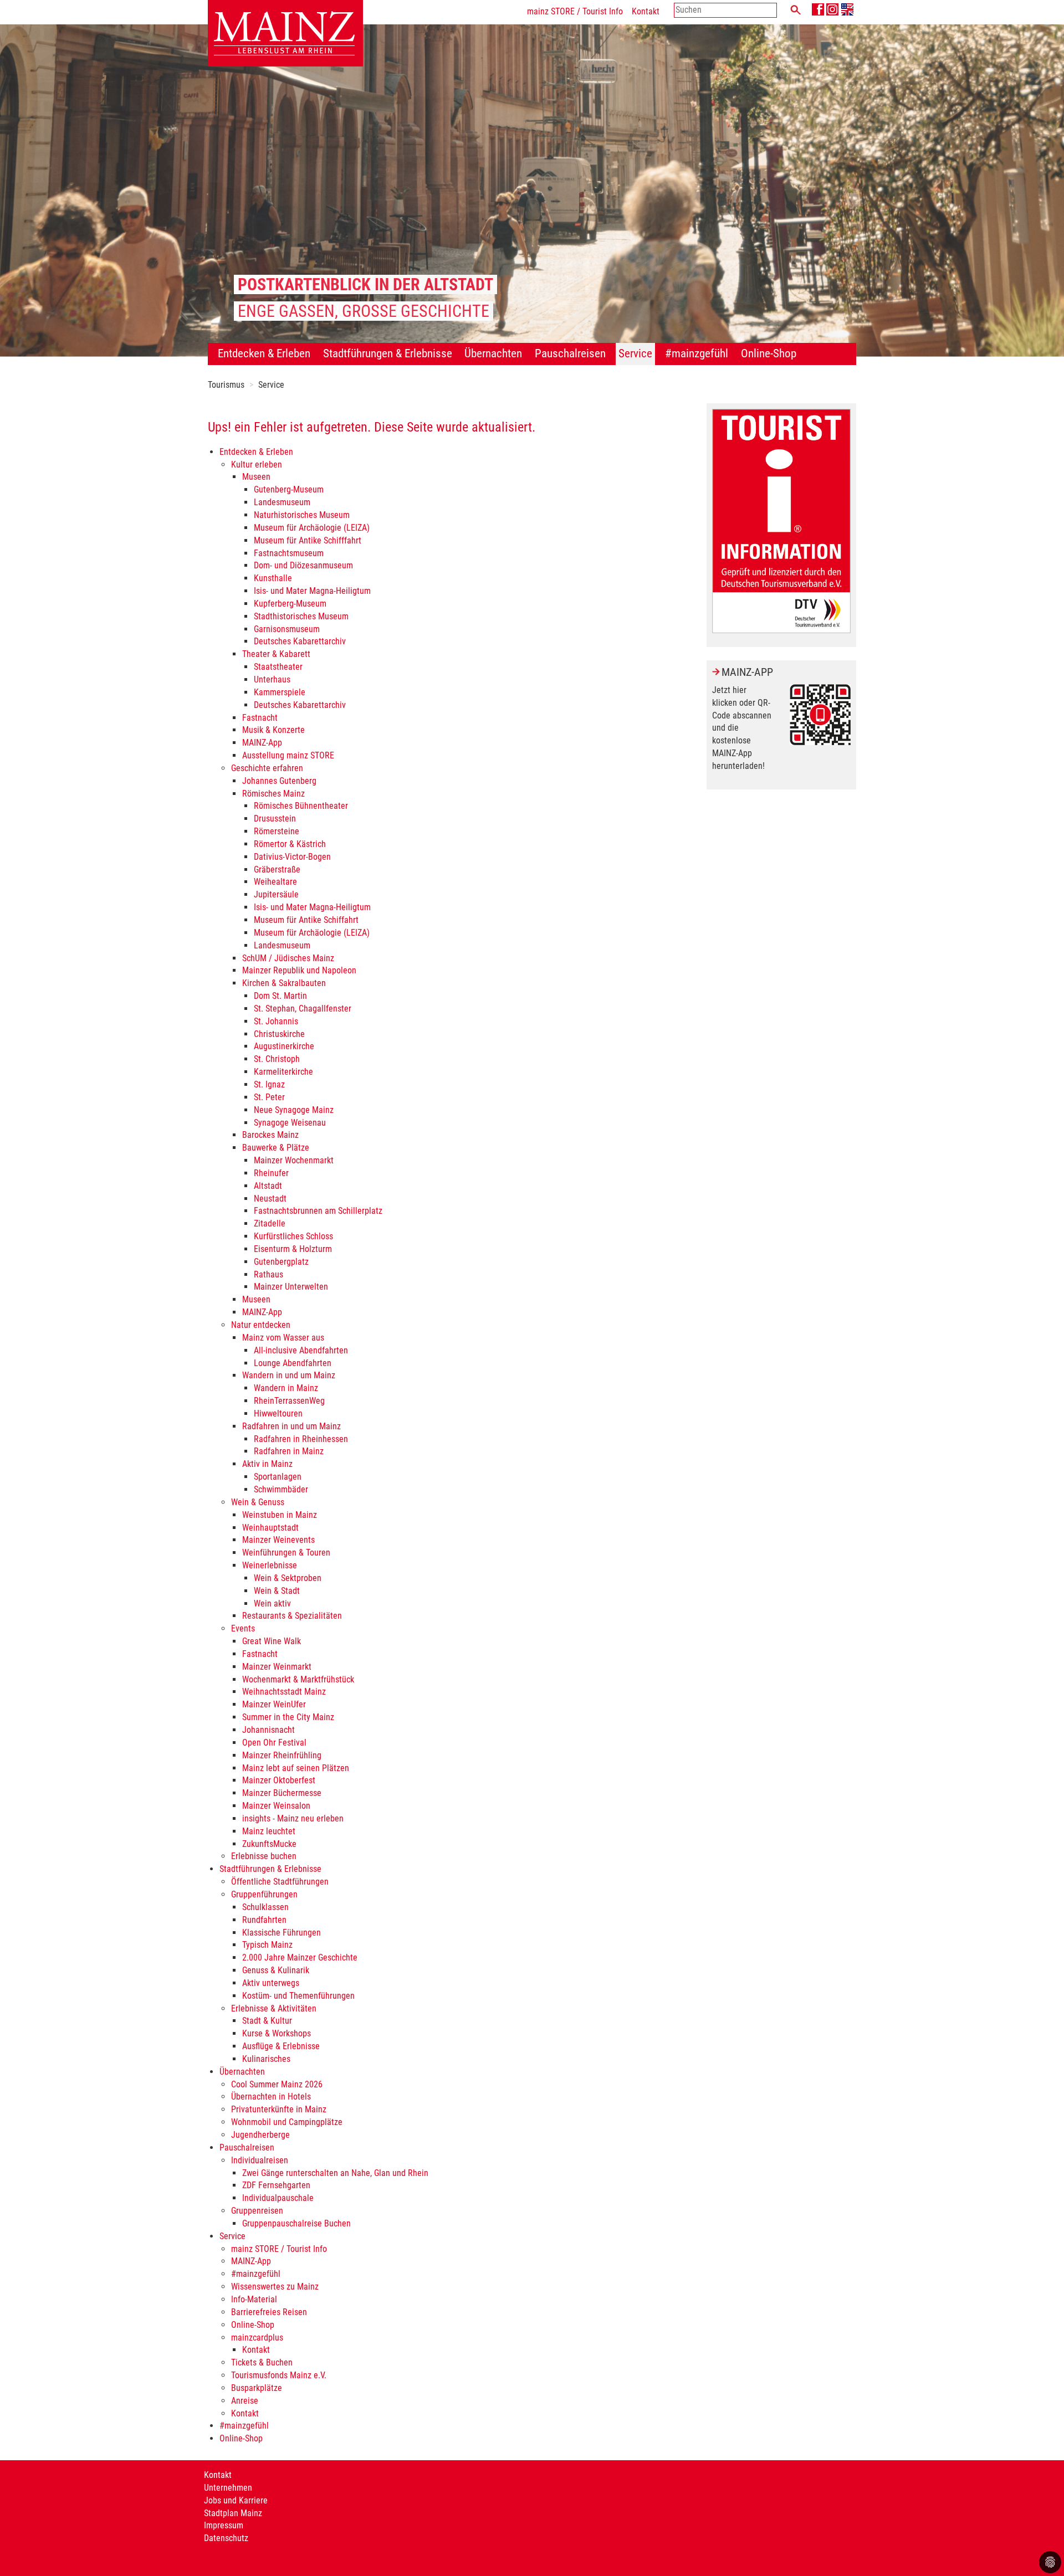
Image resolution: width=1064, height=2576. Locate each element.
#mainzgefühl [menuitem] (697, 353)
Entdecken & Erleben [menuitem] (264, 353)
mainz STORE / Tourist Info (575, 11)
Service (271, 385)
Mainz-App (747, 672)
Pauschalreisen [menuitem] (570, 353)
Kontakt (646, 11)
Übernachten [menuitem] (493, 353)
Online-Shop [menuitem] (769, 353)
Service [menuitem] (635, 353)
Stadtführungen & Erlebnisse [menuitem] (388, 353)
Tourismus (226, 385)
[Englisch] (847, 9)
